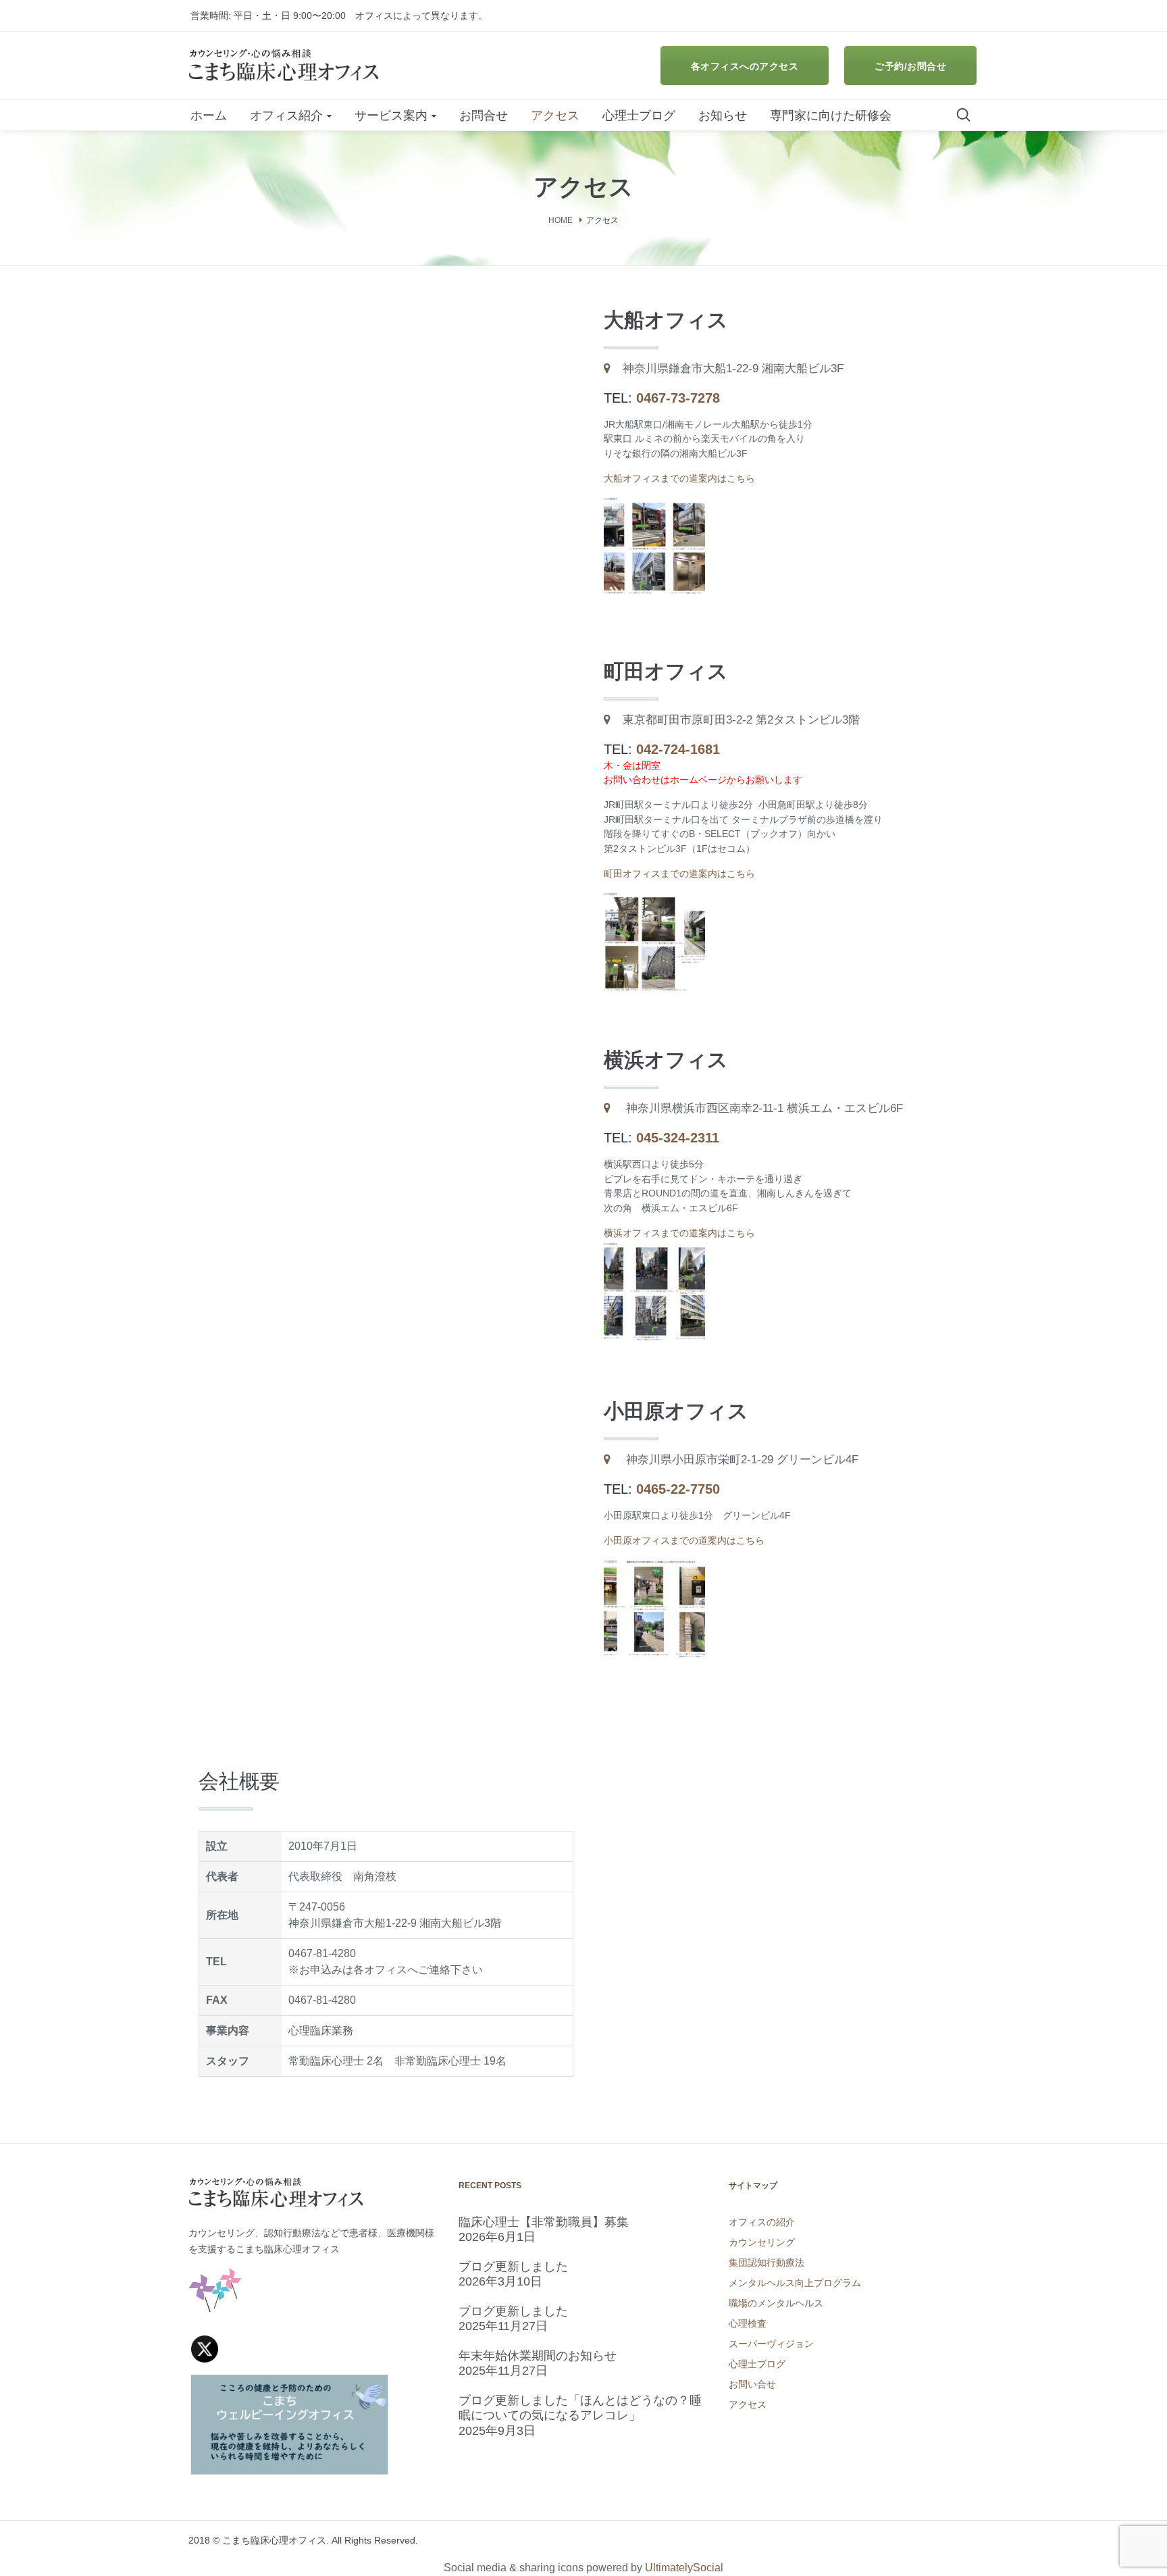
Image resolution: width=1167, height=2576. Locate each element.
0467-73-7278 (678, 398)
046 (647, 1489)
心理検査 (748, 2323)
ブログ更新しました (513, 2267)
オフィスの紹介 (762, 2222)
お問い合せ (752, 2384)
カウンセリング (762, 2242)
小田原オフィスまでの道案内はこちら (684, 1540)
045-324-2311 (678, 1138)
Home (561, 220)
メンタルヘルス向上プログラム (795, 2283)
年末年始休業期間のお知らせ (538, 2356)
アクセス (748, 2404)
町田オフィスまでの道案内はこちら (679, 874)
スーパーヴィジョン (771, 2344)
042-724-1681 (678, 749)
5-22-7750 (689, 1489)
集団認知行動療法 (767, 2263)
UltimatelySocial (684, 2568)
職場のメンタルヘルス (776, 2303)
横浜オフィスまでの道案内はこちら (679, 1233)
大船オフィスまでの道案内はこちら (679, 478)
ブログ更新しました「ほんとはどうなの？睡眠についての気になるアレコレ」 (580, 2408)
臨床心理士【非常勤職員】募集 (544, 2222)
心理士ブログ (757, 2364)
